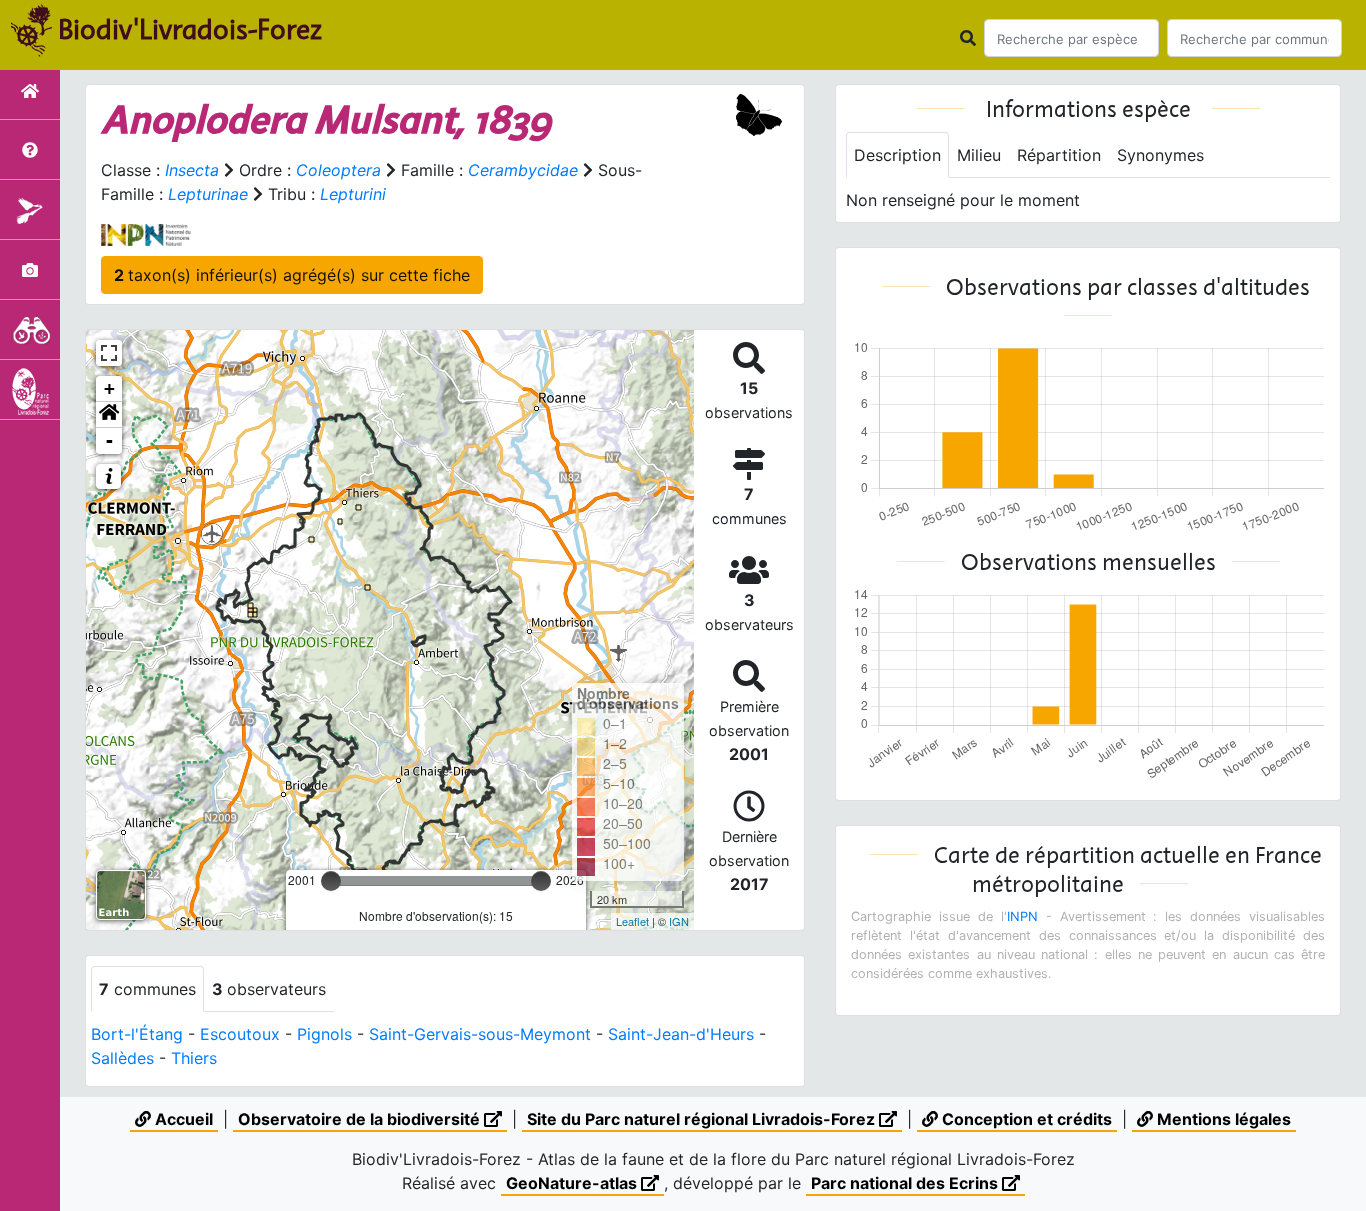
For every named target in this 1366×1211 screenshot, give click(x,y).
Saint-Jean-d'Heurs (681, 1034)
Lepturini (353, 194)
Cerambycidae (523, 170)
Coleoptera (338, 170)
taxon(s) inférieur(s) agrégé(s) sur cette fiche (292, 275)
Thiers (194, 1058)
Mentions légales (1222, 1119)
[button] (109, 415)
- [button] (109, 440)
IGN (679, 921)
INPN (1022, 916)
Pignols (324, 1034)
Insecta (192, 170)
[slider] (331, 881)
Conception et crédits (1025, 1119)
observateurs (269, 989)
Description (897, 155)
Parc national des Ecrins (906, 1183)
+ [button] (109, 388)
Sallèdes (122, 1058)
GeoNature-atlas (573, 1183)
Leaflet (632, 921)
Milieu (979, 155)
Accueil (182, 1119)
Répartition (1059, 155)
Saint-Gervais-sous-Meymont (480, 1034)
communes (147, 989)
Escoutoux (240, 1034)
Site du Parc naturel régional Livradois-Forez (703, 1119)
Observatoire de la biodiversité (361, 1119)
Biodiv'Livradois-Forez (190, 29)
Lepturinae (208, 194)
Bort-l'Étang (137, 1034)
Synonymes (1160, 155)
